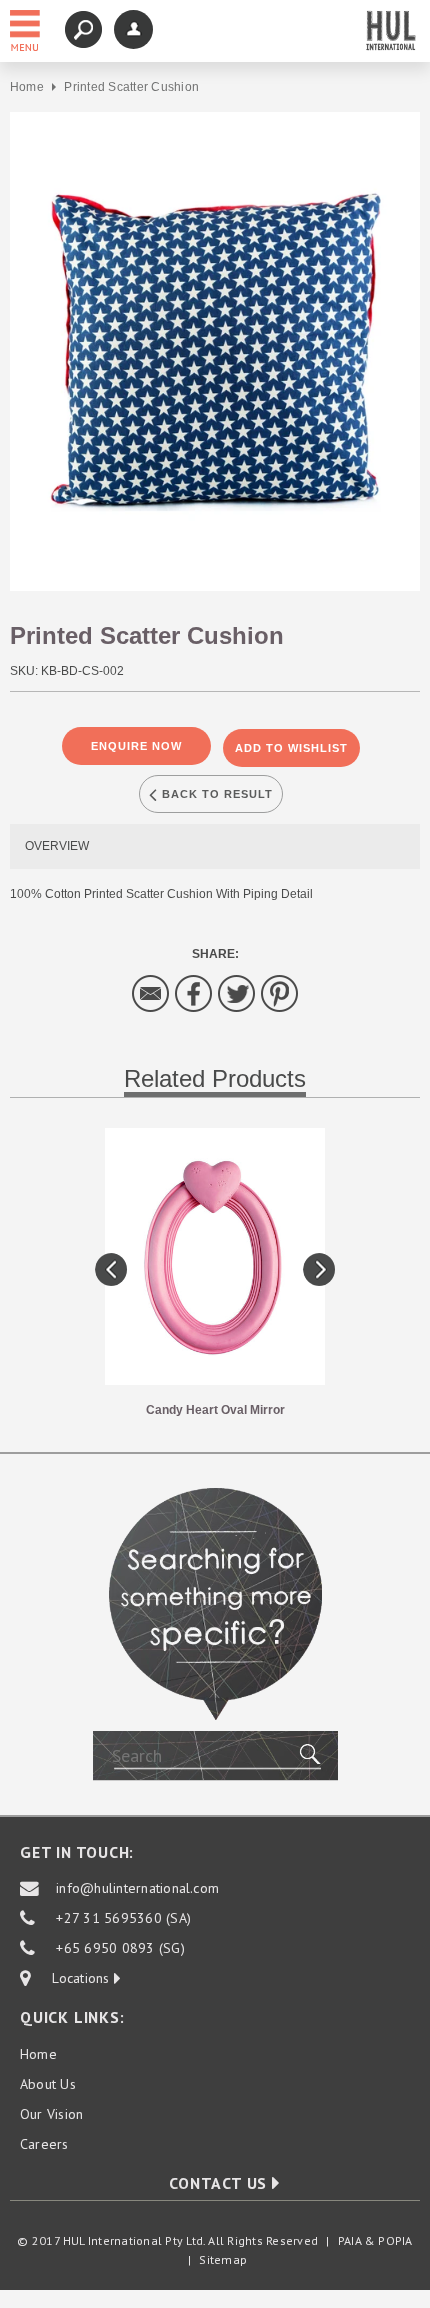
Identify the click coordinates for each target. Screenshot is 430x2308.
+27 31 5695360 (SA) (123, 1918)
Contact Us (220, 2183)
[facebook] (194, 992)
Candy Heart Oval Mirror (215, 1410)
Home (27, 87)
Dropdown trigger (133, 29)
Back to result (215, 794)
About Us (48, 2084)
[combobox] (215, 1756)
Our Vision (51, 2114)
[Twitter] (237, 992)
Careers (44, 2144)
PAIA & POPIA (375, 2240)
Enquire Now (136, 746)
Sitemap (223, 2259)
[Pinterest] (280, 992)
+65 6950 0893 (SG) (120, 1948)
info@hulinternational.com (137, 1888)
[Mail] (151, 992)
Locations (72, 1978)
